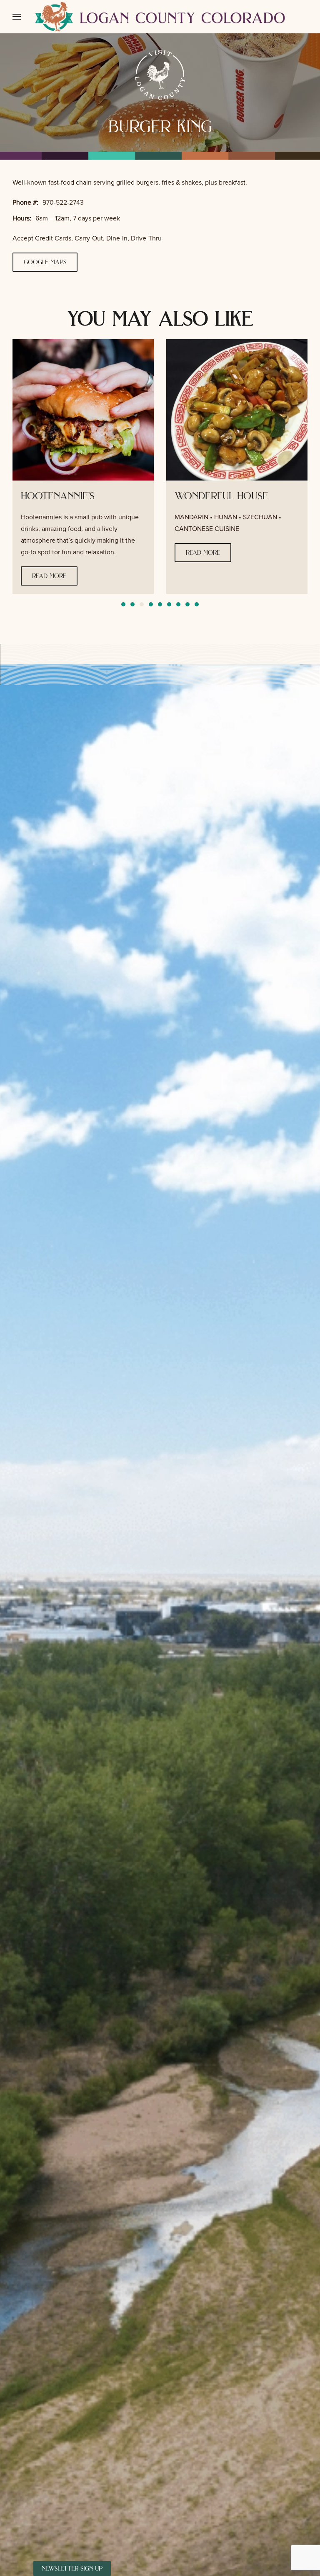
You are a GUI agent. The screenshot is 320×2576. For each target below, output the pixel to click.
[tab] (123, 604)
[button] (17, 17)
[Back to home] (160, 17)
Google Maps (45, 262)
